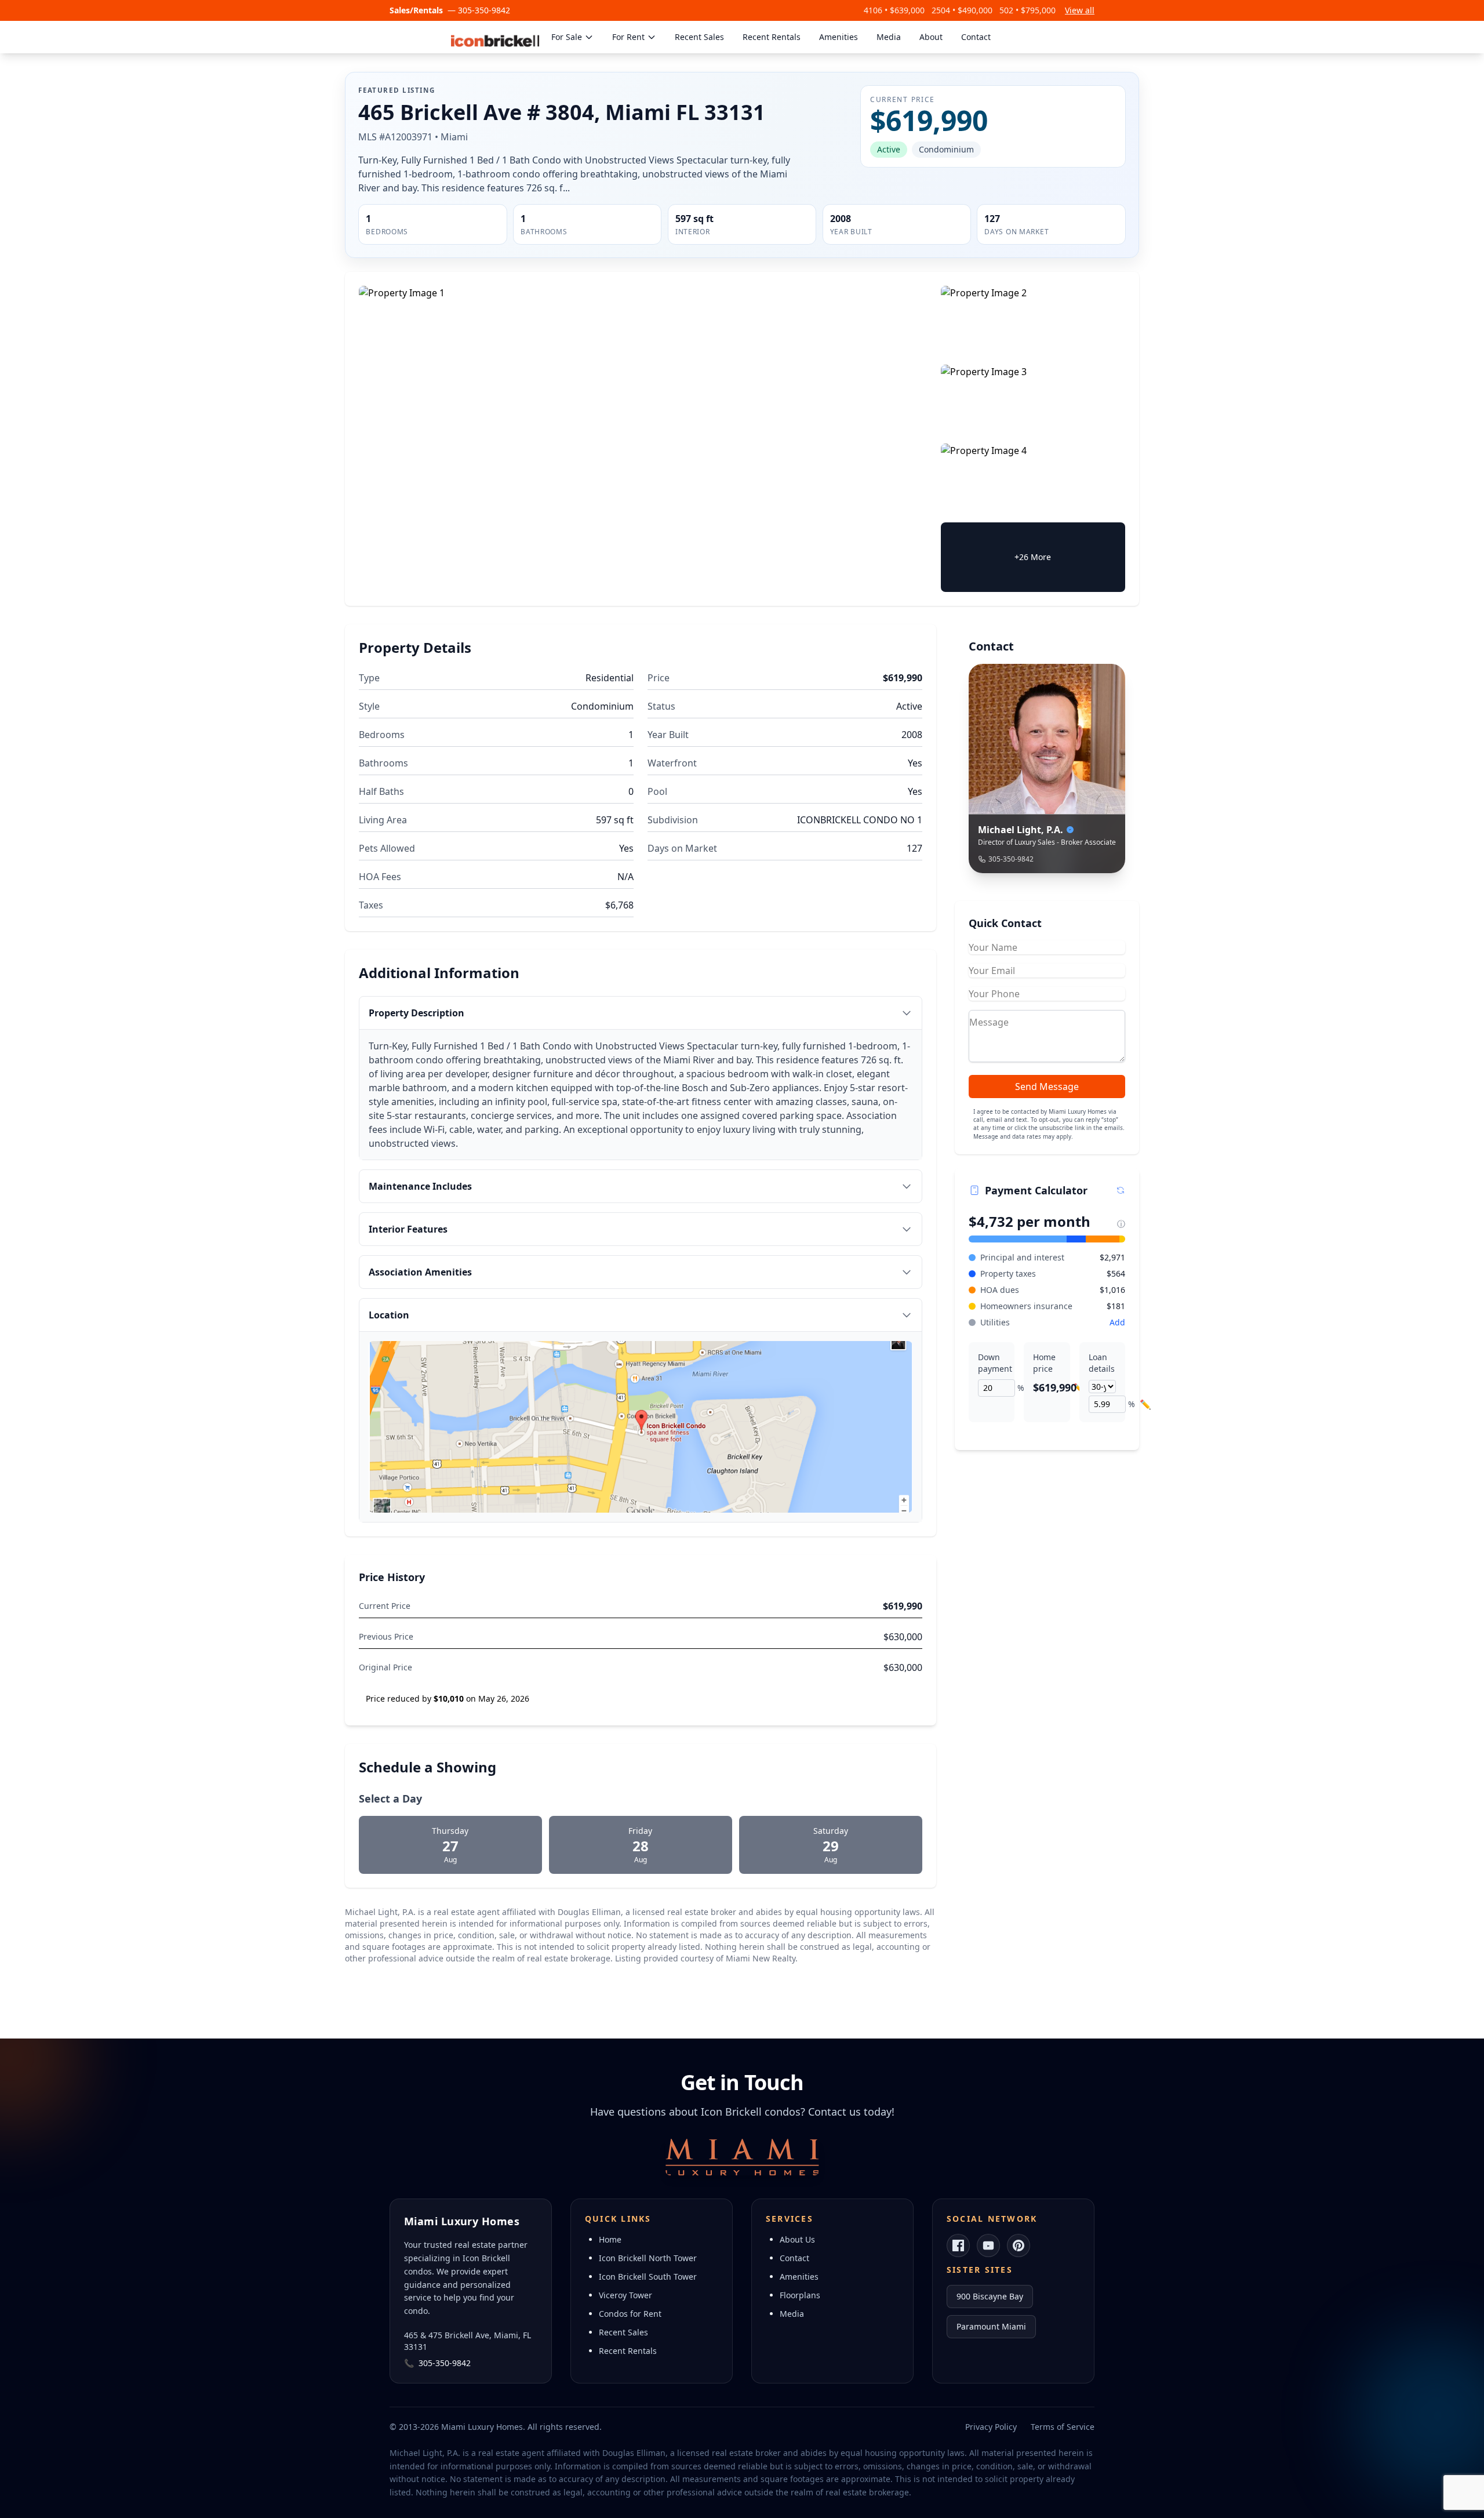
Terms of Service (1063, 2427)
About (931, 37)
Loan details (1102, 1363)
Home (610, 2239)
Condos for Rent (630, 2314)
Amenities (839, 37)
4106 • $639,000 (894, 10)
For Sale (567, 37)
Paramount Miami (991, 2326)
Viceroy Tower (625, 2295)
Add (1117, 1322)
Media (889, 37)
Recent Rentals (772, 37)
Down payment (992, 1363)
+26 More (1033, 557)
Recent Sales (699, 37)
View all (1080, 10)
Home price (1044, 1363)
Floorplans (800, 2295)
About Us (797, 2239)
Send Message (1047, 1087)
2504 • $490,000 (962, 10)
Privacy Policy (991, 2427)
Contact (976, 37)
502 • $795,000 (1027, 10)
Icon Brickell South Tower (648, 2277)
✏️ (1079, 1388)
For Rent (628, 37)
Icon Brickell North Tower (648, 2258)
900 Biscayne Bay (990, 2296)
